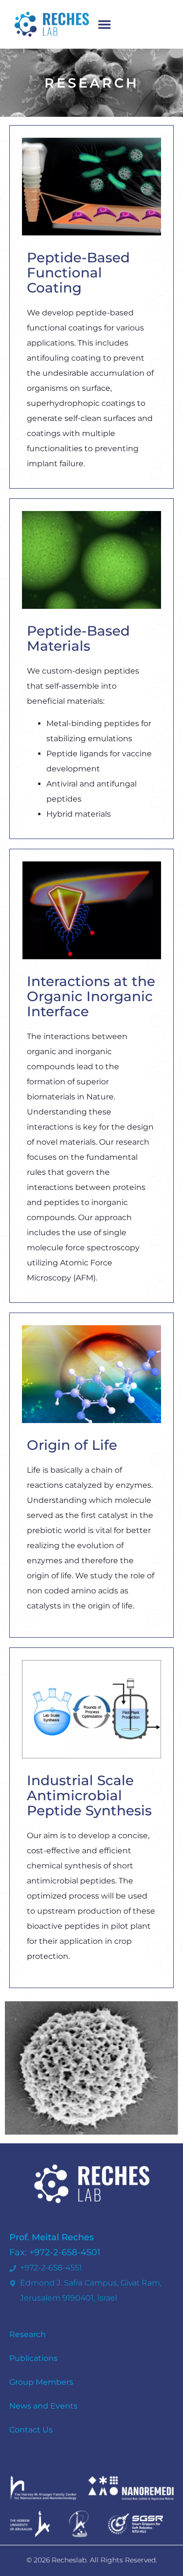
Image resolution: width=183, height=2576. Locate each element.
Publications (33, 2358)
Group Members (41, 2382)
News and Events (43, 2406)
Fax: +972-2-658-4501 (55, 2252)
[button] (104, 24)
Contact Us (31, 2430)
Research (28, 2334)
